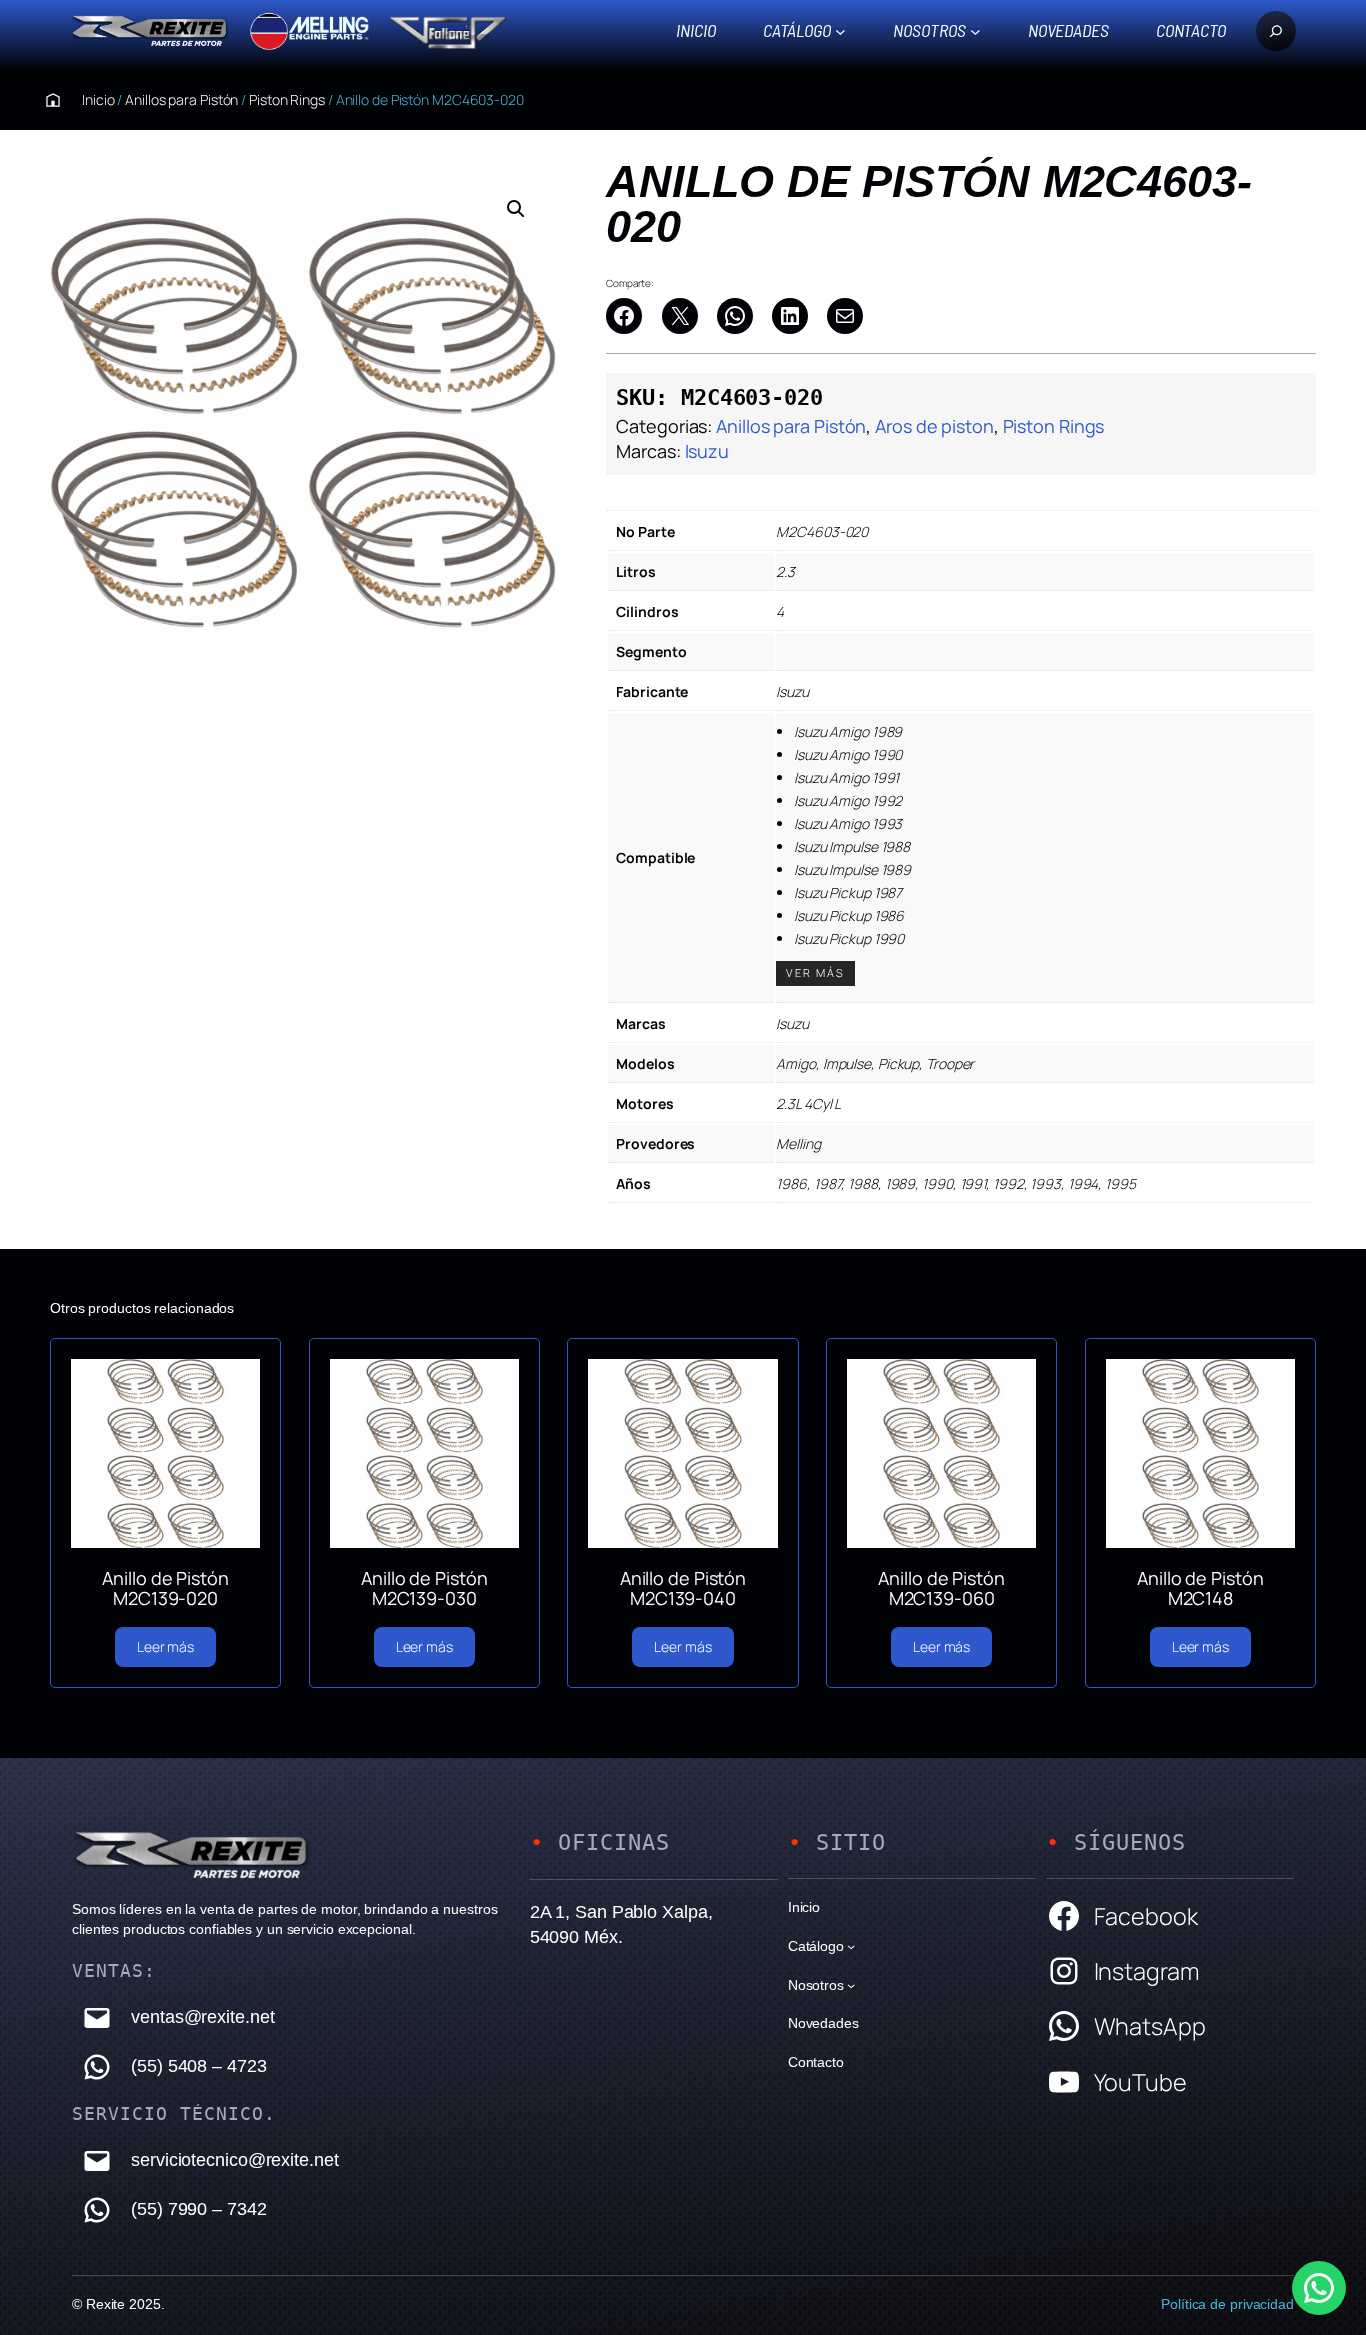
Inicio (695, 30)
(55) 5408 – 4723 (198, 2066)
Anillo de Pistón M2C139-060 (941, 1588)
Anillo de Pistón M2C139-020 (165, 1588)
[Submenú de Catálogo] (840, 30)
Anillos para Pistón (181, 99)
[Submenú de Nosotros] (975, 30)
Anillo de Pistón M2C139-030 (424, 1588)
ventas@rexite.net (202, 2017)
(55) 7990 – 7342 (198, 2209)
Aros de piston (934, 426)
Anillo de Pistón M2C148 (1200, 1588)
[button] (516, 209)
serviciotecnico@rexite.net (234, 2160)
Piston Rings (287, 99)
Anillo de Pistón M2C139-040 (683, 1588)
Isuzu (707, 451)
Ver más (815, 972)
